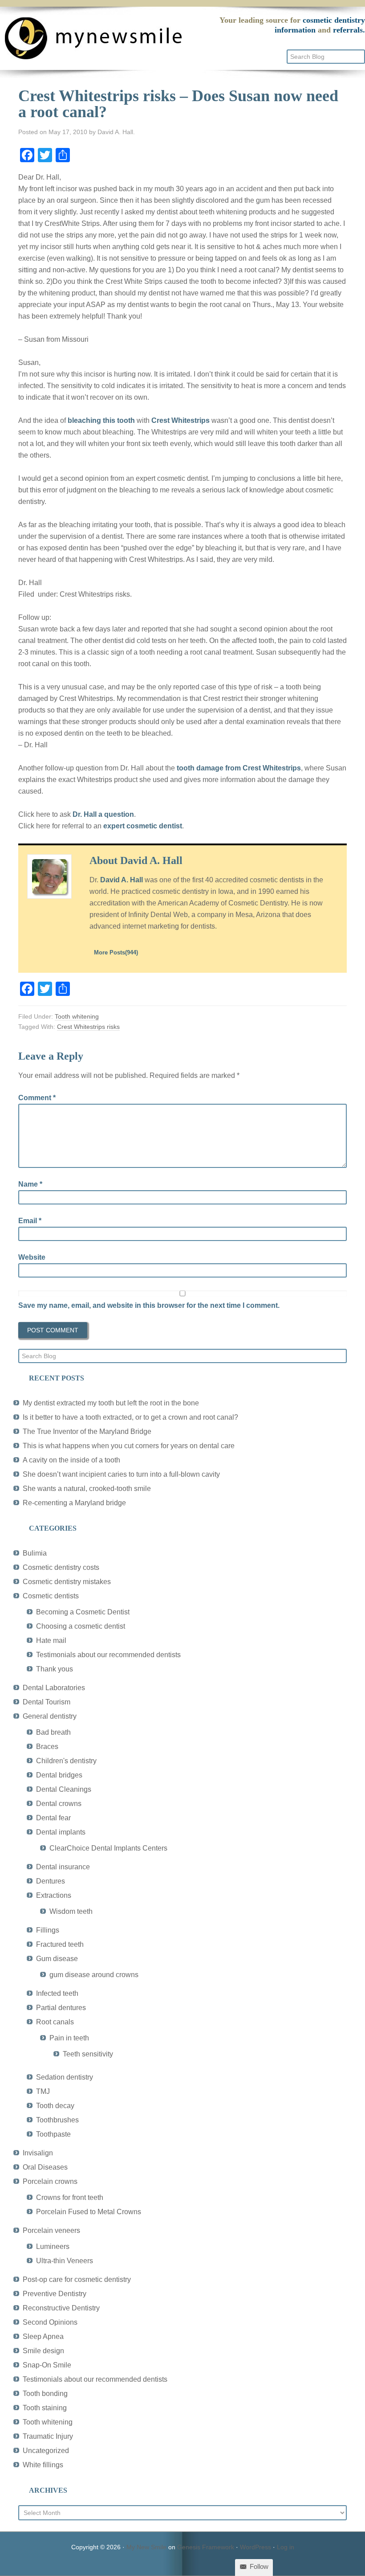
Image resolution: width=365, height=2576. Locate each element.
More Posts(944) (116, 952)
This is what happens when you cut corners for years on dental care (129, 1446)
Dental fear (53, 1818)
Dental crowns (59, 1804)
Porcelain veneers (51, 2230)
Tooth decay (55, 2106)
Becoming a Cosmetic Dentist (83, 1612)
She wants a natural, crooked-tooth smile (87, 1489)
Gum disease (57, 1959)
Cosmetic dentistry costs (61, 1567)
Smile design (43, 2351)
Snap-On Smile (47, 2365)
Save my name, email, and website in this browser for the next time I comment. (149, 1305)
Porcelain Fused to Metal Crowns (89, 2212)
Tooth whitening (77, 1016)
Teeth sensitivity (88, 2054)
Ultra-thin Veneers (65, 2261)
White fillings (43, 2465)
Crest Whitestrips (180, 420)
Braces (47, 1747)
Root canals (55, 2022)
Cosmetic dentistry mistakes (67, 1582)
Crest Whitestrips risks (88, 1027)
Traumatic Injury (48, 2436)
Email (30, 1221)
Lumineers (53, 2246)
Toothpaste (53, 2134)
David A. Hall (122, 880)
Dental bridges (59, 1775)
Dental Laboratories (54, 1688)
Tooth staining (45, 2408)
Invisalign (38, 2153)
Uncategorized (46, 2451)
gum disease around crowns (94, 1975)
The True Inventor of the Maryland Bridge (87, 1431)
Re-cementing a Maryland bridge (74, 1503)
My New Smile (146, 2547)
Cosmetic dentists (51, 1596)
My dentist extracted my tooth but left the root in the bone (111, 1403)
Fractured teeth (60, 1944)
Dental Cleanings (64, 1789)
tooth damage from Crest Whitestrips (239, 768)
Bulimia (35, 1553)
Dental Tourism (47, 1702)
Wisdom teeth (71, 1911)
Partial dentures (61, 2008)
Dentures (51, 1881)
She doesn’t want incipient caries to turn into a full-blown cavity (121, 1474)
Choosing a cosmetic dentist (81, 1626)
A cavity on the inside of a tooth (71, 1460)
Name (30, 1184)
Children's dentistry (66, 1761)
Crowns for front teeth (70, 2197)
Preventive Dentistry (55, 2294)
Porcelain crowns (50, 2181)
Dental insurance (63, 1867)
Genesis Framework (206, 2547)
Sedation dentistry (65, 2077)
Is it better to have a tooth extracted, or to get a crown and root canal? (130, 1417)
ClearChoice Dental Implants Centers (108, 1848)
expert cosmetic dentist (143, 826)
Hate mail (51, 1640)
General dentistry (50, 1716)
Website (32, 1257)
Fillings (48, 1930)
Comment (37, 1098)
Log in (286, 2547)
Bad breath (53, 1732)
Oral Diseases (45, 2167)
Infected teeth (57, 1993)
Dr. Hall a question (103, 814)
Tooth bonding (45, 2394)
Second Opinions (50, 2322)
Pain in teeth (69, 2038)
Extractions (54, 1895)
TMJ (43, 2091)
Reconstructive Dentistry (61, 2308)
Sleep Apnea (43, 2336)
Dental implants (61, 1832)
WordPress (255, 2547)
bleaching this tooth (101, 420)
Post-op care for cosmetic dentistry (77, 2279)
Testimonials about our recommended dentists (108, 1655)
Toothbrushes (57, 2120)
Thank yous (55, 1669)
